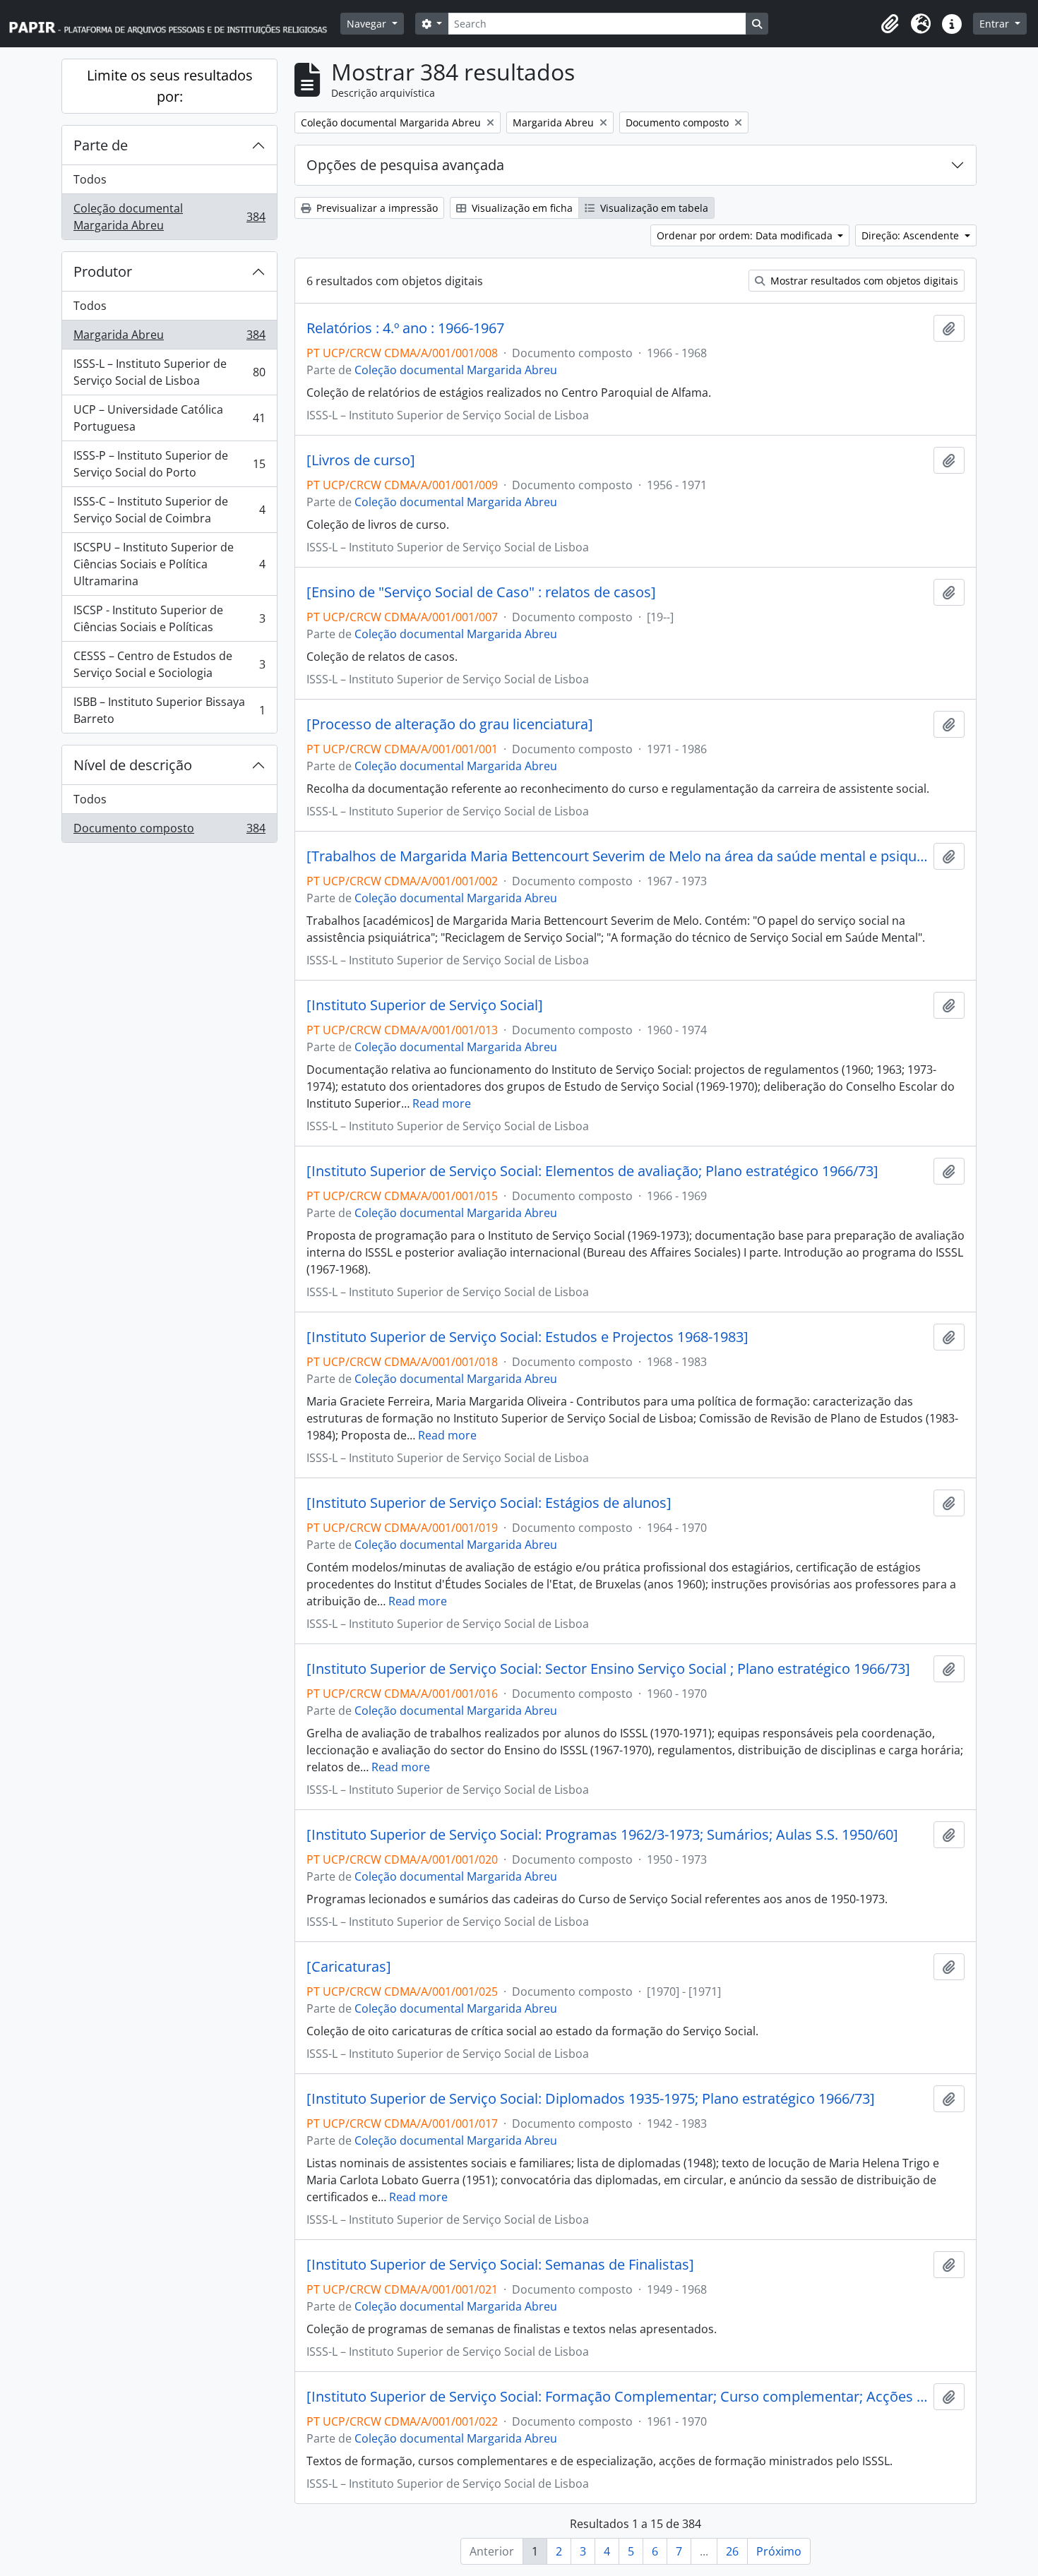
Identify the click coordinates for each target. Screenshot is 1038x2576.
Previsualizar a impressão (376, 208)
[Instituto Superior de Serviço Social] (425, 1005)
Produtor (103, 271)
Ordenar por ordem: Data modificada (746, 235)
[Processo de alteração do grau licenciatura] (450, 724)
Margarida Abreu (169, 338)
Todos (90, 179)
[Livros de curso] (361, 460)
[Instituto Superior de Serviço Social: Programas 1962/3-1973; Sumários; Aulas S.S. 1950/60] (602, 1835)
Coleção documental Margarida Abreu (169, 217)
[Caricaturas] (349, 1967)
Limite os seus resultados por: (170, 86)
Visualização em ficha (521, 208)
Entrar (996, 24)
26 (732, 2551)
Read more (442, 1103)
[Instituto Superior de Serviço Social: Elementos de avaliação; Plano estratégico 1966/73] (592, 1171)
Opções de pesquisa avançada (405, 165)
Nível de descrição (133, 765)
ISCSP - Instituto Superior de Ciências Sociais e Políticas (169, 618)
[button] (890, 24)
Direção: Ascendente (912, 235)
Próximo (779, 2551)
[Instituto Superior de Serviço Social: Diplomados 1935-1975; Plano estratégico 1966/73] (591, 2099)
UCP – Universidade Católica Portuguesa (169, 418)
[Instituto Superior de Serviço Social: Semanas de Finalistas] (500, 2265)
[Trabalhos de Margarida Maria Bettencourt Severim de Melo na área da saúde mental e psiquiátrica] (617, 856)
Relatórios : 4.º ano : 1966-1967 (405, 328)
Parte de (101, 145)
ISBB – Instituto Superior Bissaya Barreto (169, 710)
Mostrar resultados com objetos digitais (863, 281)
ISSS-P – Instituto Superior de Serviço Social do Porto (169, 464)
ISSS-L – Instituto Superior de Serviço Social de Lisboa (169, 372)
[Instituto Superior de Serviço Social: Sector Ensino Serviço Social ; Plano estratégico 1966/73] (608, 1669)
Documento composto (169, 831)
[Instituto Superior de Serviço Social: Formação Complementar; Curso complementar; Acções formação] (617, 2397)
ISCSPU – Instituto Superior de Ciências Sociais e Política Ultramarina (169, 564)
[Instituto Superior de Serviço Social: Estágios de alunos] (489, 1503)
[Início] (174, 24)
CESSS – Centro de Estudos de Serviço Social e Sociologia (169, 664)
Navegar (368, 24)
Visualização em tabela (653, 208)
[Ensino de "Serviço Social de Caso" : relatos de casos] (481, 592)
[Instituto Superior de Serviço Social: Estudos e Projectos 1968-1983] (527, 1337)
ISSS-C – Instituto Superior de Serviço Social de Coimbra (169, 510)
